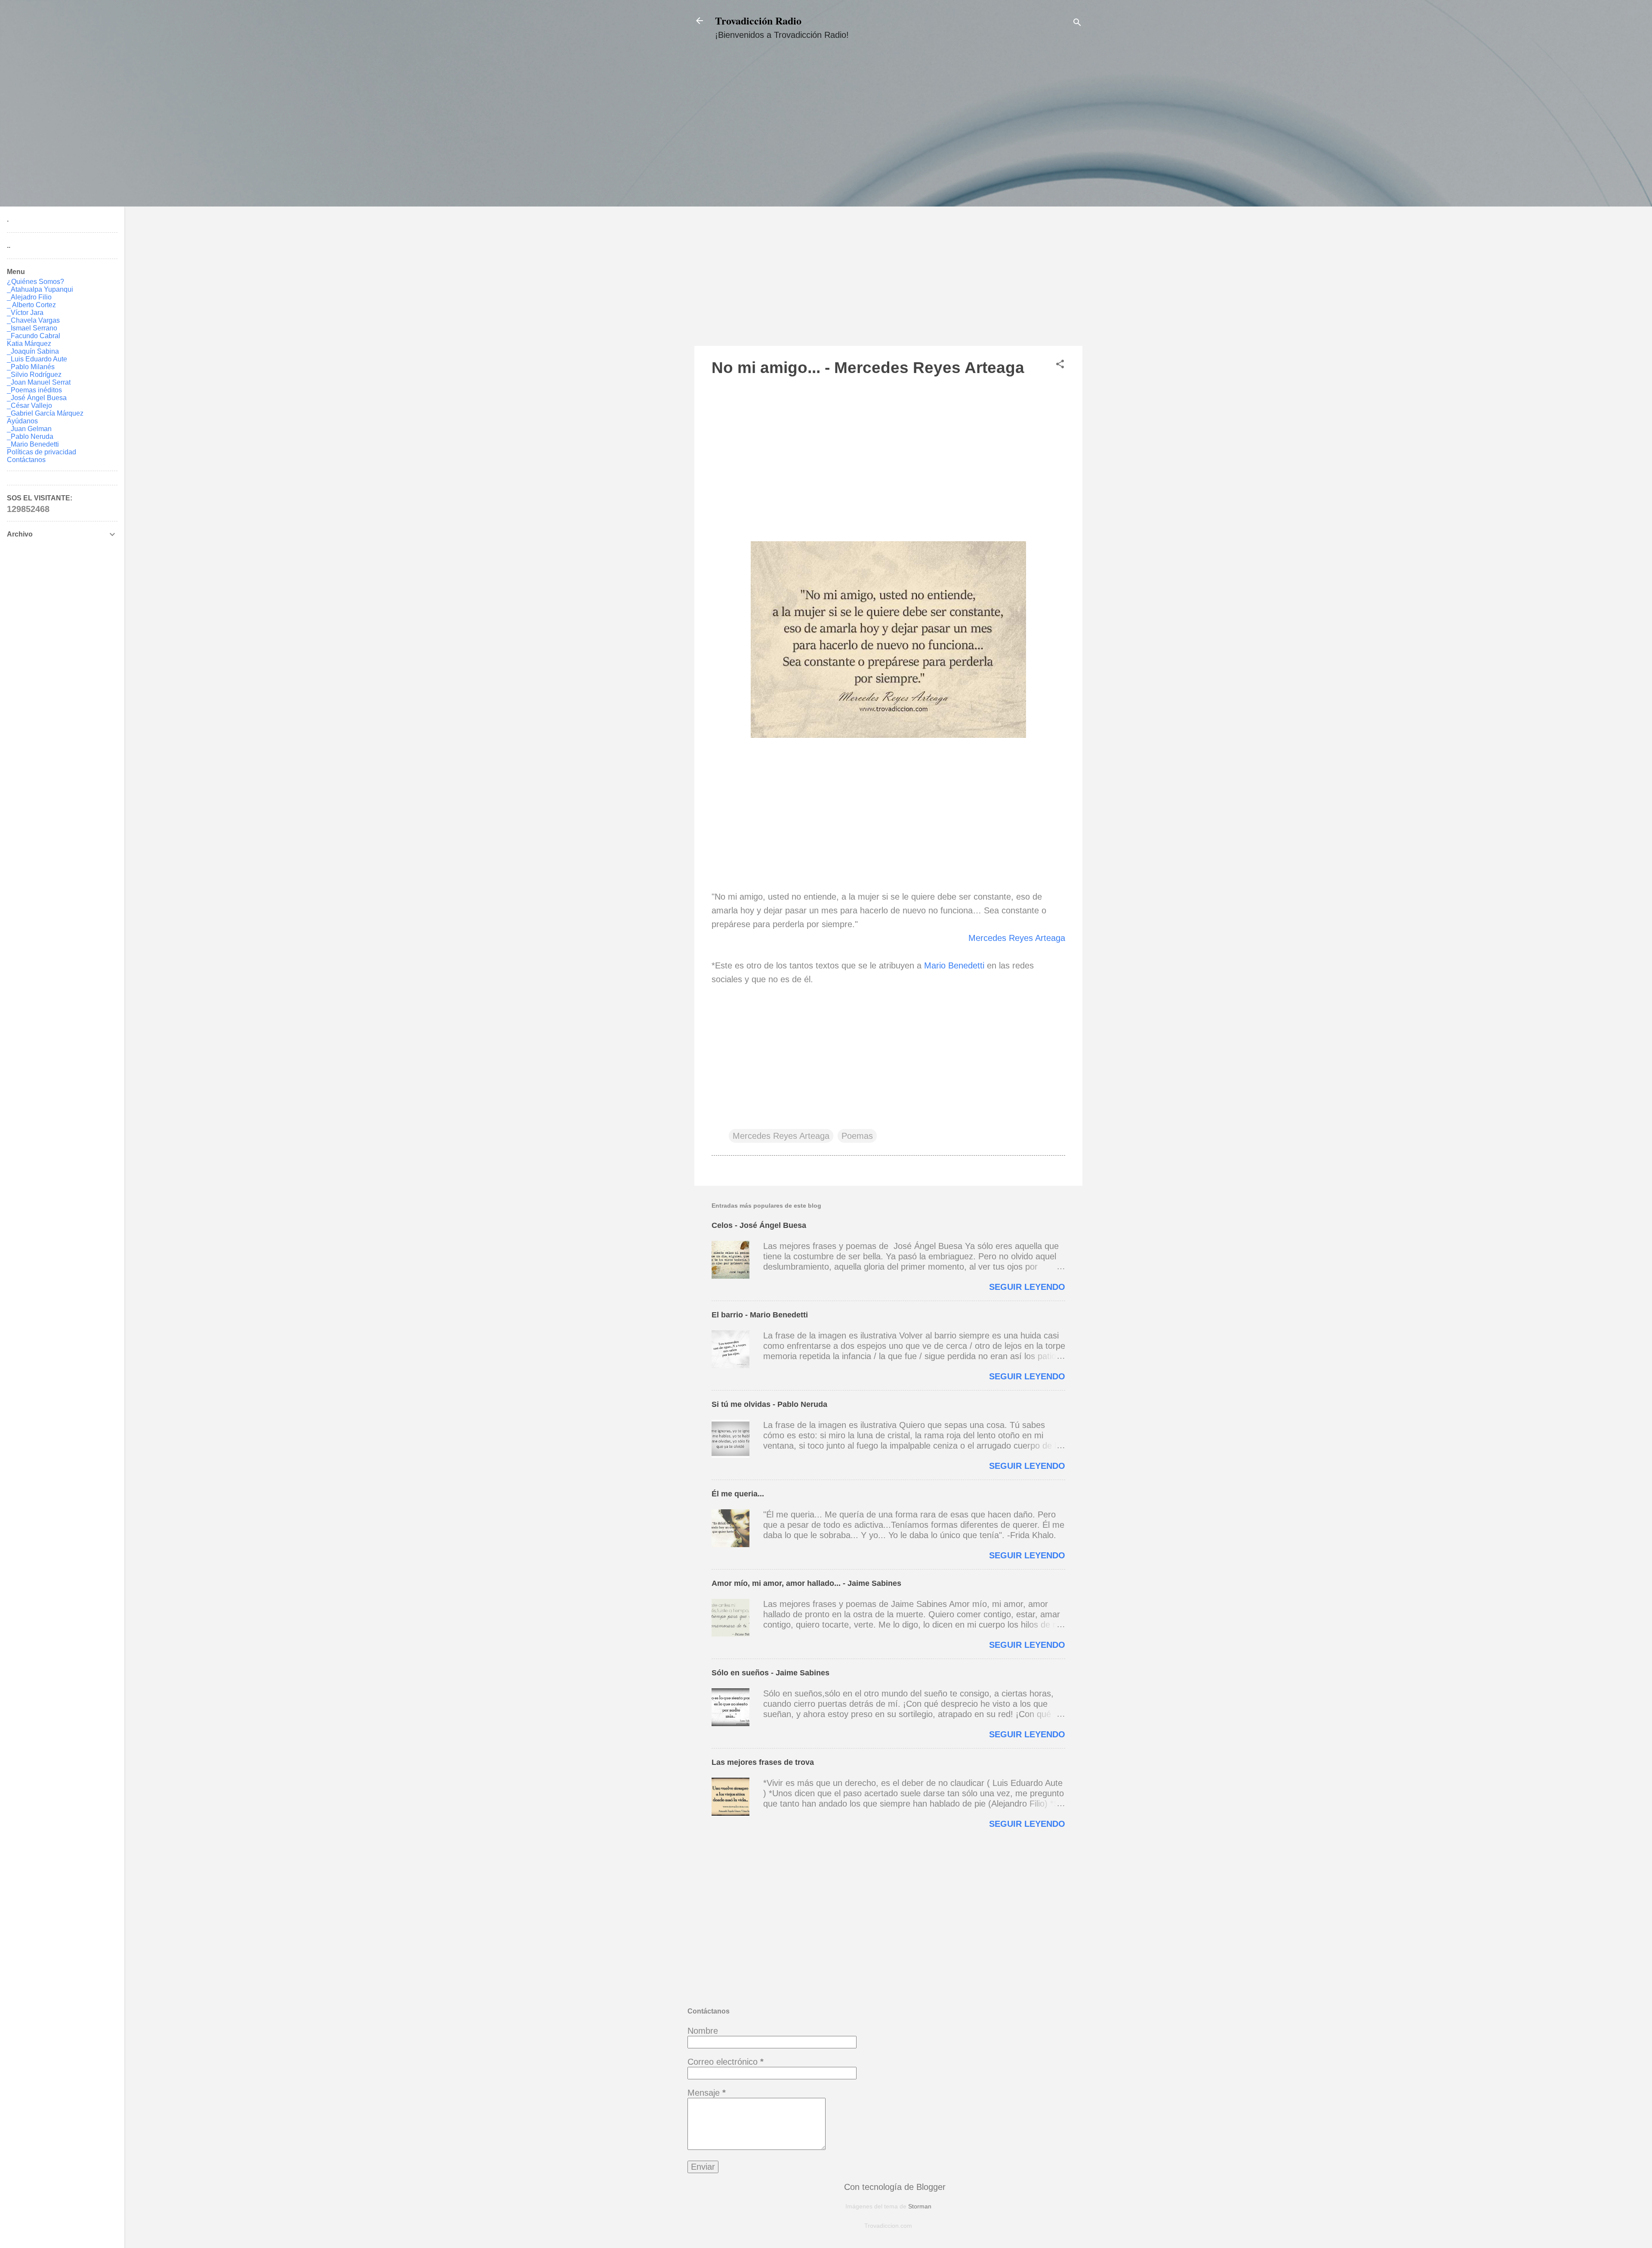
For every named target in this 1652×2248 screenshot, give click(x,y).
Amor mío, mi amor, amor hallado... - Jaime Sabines (806, 1583)
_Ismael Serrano (32, 328)
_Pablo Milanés (31, 367)
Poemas (857, 1136)
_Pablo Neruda (30, 436)
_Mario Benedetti (33, 444)
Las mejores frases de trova (763, 1762)
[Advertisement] (888, 201)
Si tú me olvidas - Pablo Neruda (769, 1404)
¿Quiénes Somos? (35, 282)
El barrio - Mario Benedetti (760, 1315)
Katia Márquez (29, 344)
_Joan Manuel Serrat (39, 382)
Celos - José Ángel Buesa (759, 1225)
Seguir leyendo (1027, 1287)
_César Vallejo (29, 406)
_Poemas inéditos (34, 390)
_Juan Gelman (29, 429)
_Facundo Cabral (34, 336)
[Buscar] (1077, 23)
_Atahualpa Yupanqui (40, 289)
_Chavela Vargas (33, 320)
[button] (1060, 365)
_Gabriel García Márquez (45, 413)
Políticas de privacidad (42, 452)
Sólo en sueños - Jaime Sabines (771, 1673)
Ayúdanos (22, 421)
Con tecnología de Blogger (894, 2187)
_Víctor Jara (25, 313)
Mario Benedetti (954, 965)
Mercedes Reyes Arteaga (1017, 938)
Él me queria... (738, 1494)
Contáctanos (26, 460)
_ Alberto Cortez (31, 305)
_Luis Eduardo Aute (37, 359)
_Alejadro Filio (29, 297)
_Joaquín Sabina (33, 351)
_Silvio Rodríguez (34, 375)
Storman (920, 2206)
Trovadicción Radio (758, 20)
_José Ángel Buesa (37, 398)
